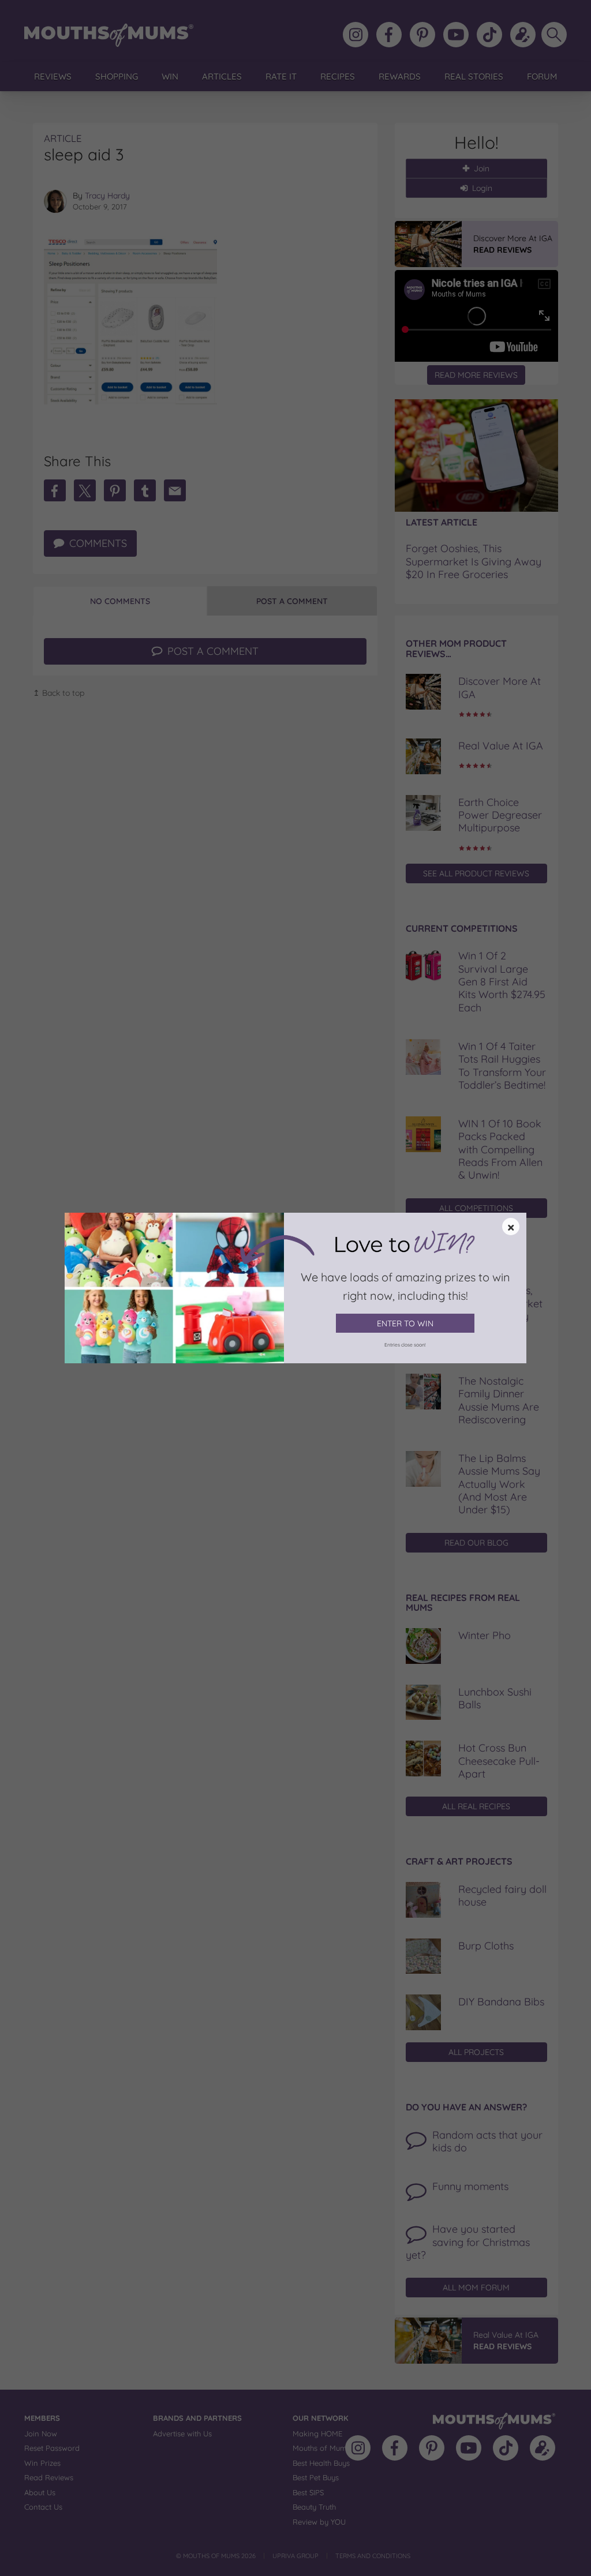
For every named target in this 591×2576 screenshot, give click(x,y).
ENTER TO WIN (405, 1323)
